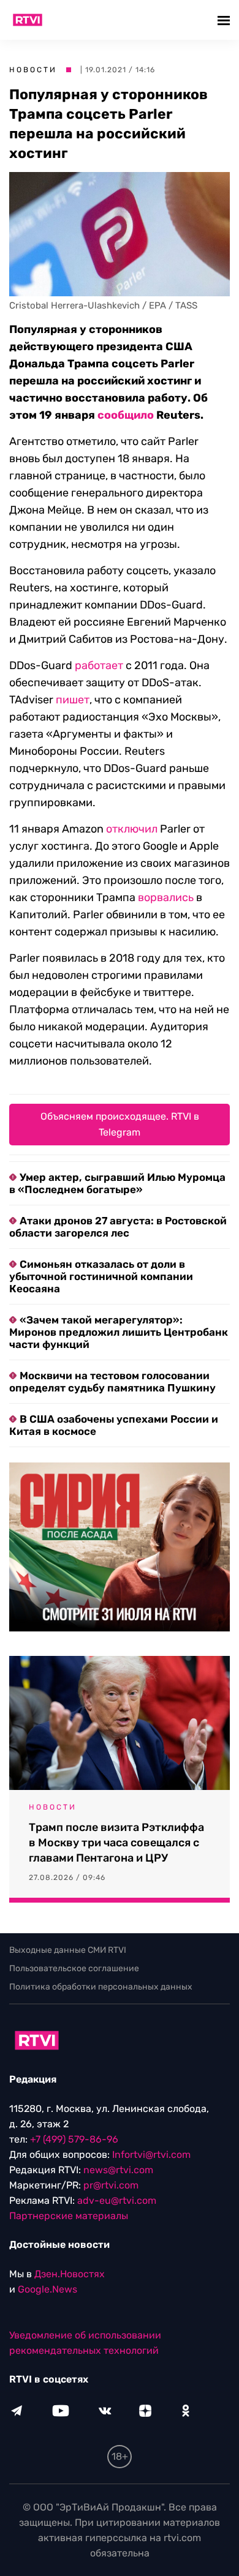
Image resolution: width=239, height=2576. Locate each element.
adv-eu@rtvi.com (117, 2200)
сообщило (126, 415)
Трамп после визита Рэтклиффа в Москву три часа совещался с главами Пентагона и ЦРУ (116, 1843)
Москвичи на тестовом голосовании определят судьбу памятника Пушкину (112, 1382)
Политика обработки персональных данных (101, 1987)
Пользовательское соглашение (74, 1968)
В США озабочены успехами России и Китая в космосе (114, 1425)
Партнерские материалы (69, 2216)
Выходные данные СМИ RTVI (68, 1950)
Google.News (47, 2289)
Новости (33, 70)
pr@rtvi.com (111, 2185)
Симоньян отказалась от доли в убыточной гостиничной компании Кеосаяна (101, 1276)
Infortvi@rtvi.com (151, 2155)
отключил (132, 829)
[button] (225, 20)
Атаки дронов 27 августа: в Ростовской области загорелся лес (118, 1227)
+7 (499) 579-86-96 (74, 2139)
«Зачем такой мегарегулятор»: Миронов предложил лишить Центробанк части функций (119, 1332)
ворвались (166, 897)
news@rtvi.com (118, 2170)
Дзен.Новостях (70, 2274)
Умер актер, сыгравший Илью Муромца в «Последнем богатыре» (117, 1183)
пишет (73, 700)
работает (99, 665)
